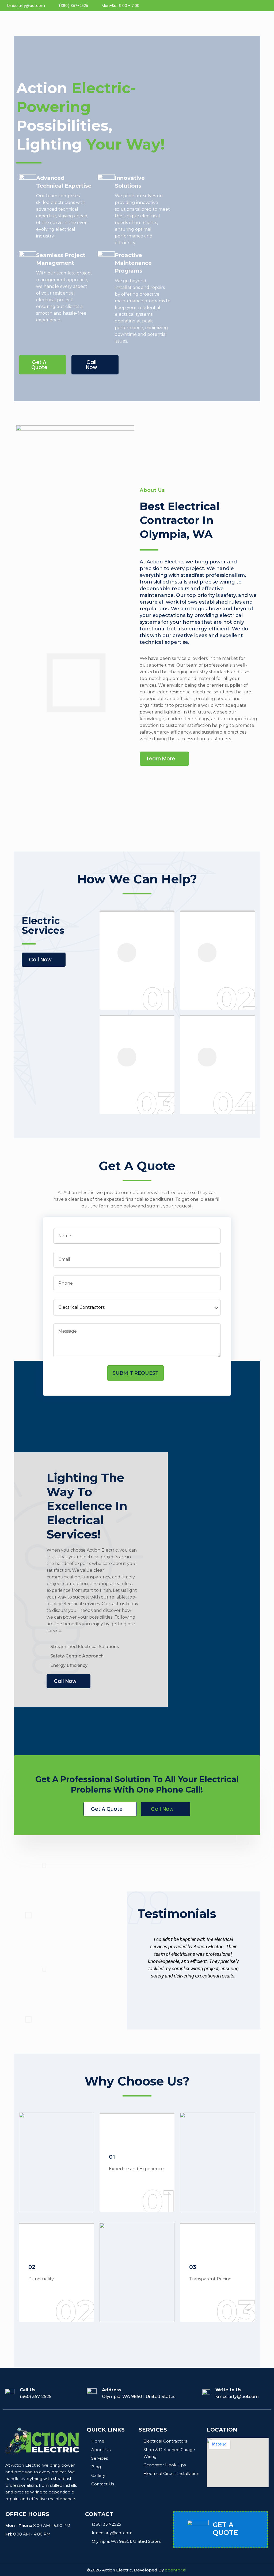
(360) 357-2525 (36, 2397)
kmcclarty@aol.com (237, 2397)
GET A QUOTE (225, 2529)
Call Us (28, 2390)
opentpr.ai (176, 2570)
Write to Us (228, 2390)
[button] (43, 365)
